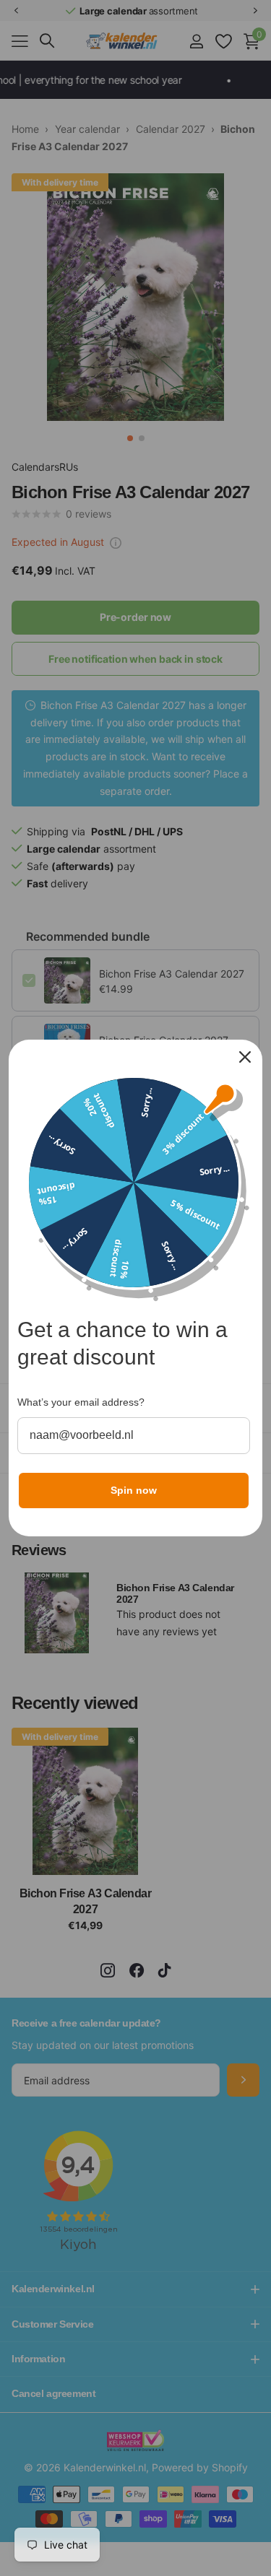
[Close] (245, 1057)
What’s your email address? (81, 1402)
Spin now (134, 1490)
